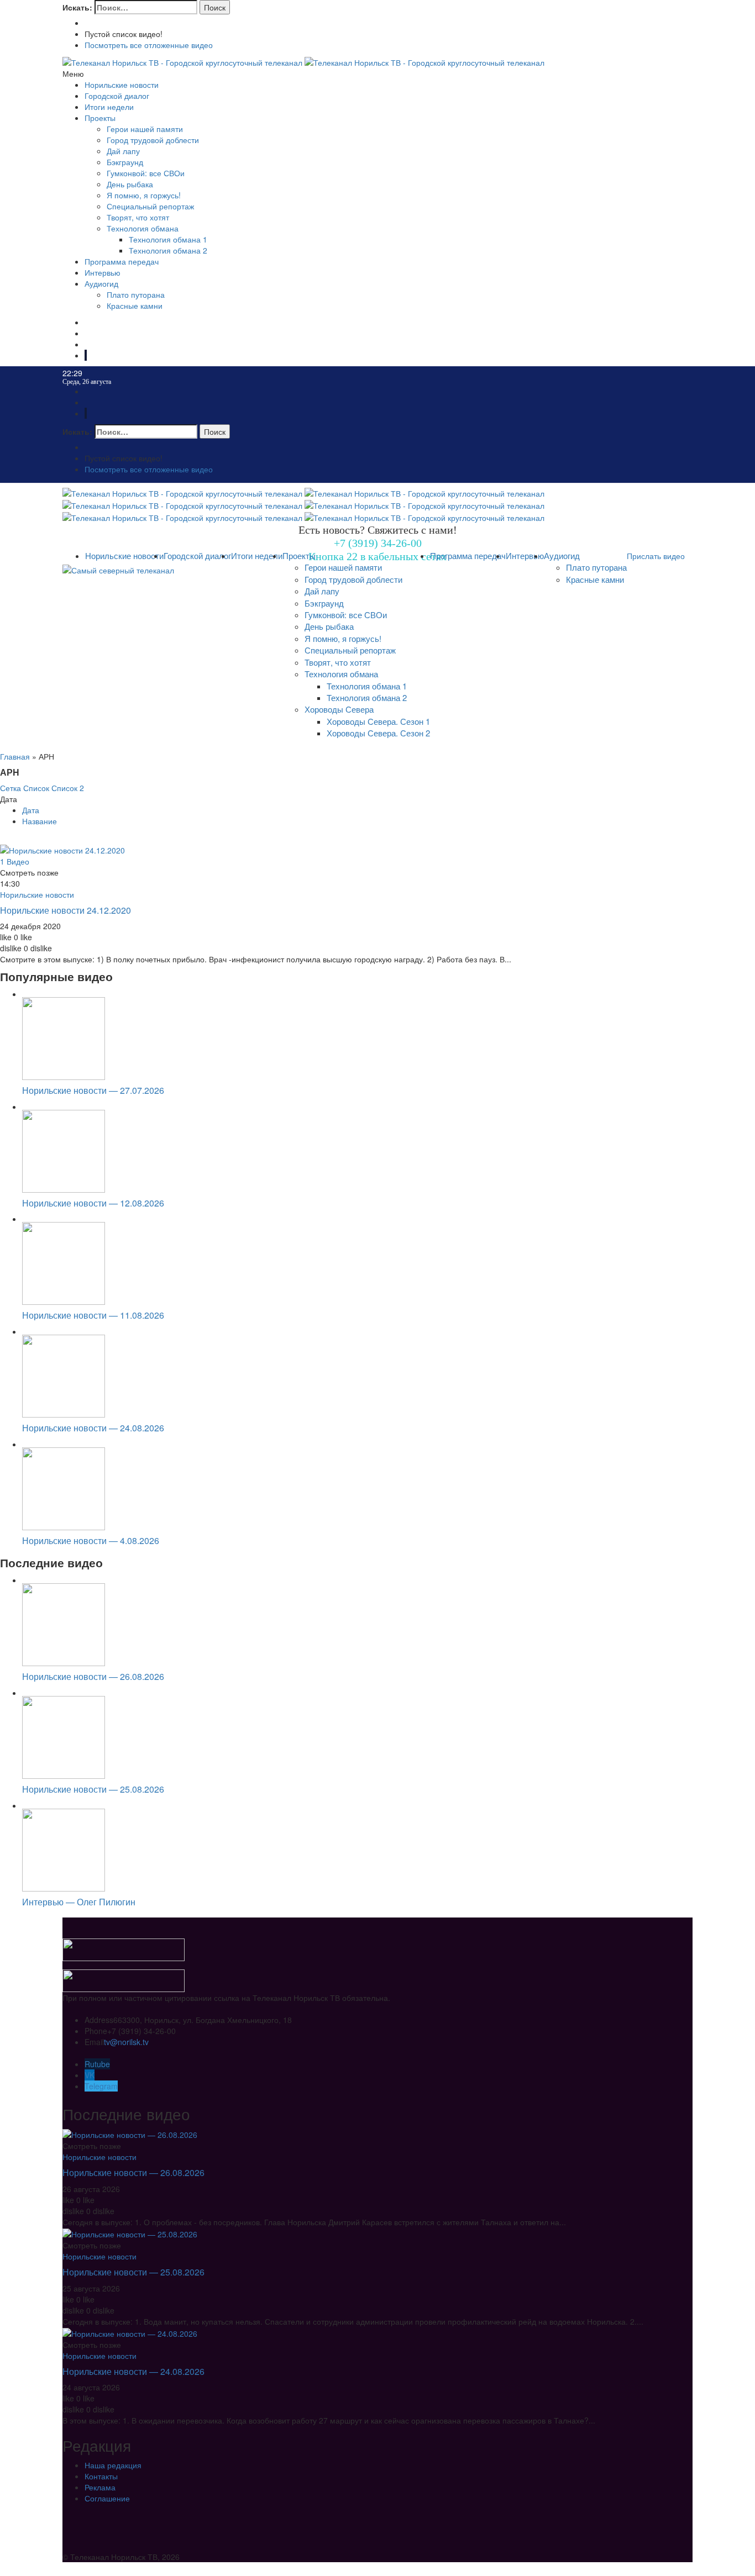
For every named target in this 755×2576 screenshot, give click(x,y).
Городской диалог (117, 96)
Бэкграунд (125, 162)
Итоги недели (109, 107)
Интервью (103, 272)
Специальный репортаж (150, 206)
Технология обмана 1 (168, 239)
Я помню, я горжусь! (144, 195)
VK (90, 2075)
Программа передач (122, 261)
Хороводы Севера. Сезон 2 (378, 733)
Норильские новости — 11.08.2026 (93, 1315)
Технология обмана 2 (168, 250)
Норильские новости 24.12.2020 (65, 910)
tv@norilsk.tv (126, 2042)
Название (40, 821)
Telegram (101, 2086)
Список (36, 788)
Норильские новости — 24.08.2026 (93, 1428)
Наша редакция (113, 2465)
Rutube (97, 2064)
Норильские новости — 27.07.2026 (93, 1090)
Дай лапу (123, 151)
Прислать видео (656, 556)
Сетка (11, 788)
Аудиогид (101, 283)
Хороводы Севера (339, 709)
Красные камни (135, 305)
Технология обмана (143, 228)
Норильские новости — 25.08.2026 (93, 1789)
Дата (31, 810)
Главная (15, 756)
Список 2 (68, 788)
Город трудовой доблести (153, 140)
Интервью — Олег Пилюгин (79, 1902)
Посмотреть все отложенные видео (149, 45)
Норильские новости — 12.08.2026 (93, 1203)
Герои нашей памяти (145, 129)
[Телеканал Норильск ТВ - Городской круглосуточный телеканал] (183, 61)
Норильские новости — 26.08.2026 (93, 1676)
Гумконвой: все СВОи (146, 173)
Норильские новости (122, 85)
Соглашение (107, 2498)
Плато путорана (136, 294)
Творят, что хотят (138, 217)
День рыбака (130, 184)
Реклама (100, 2487)
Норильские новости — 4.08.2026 (91, 1540)
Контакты (101, 2476)
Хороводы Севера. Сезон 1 (378, 721)
